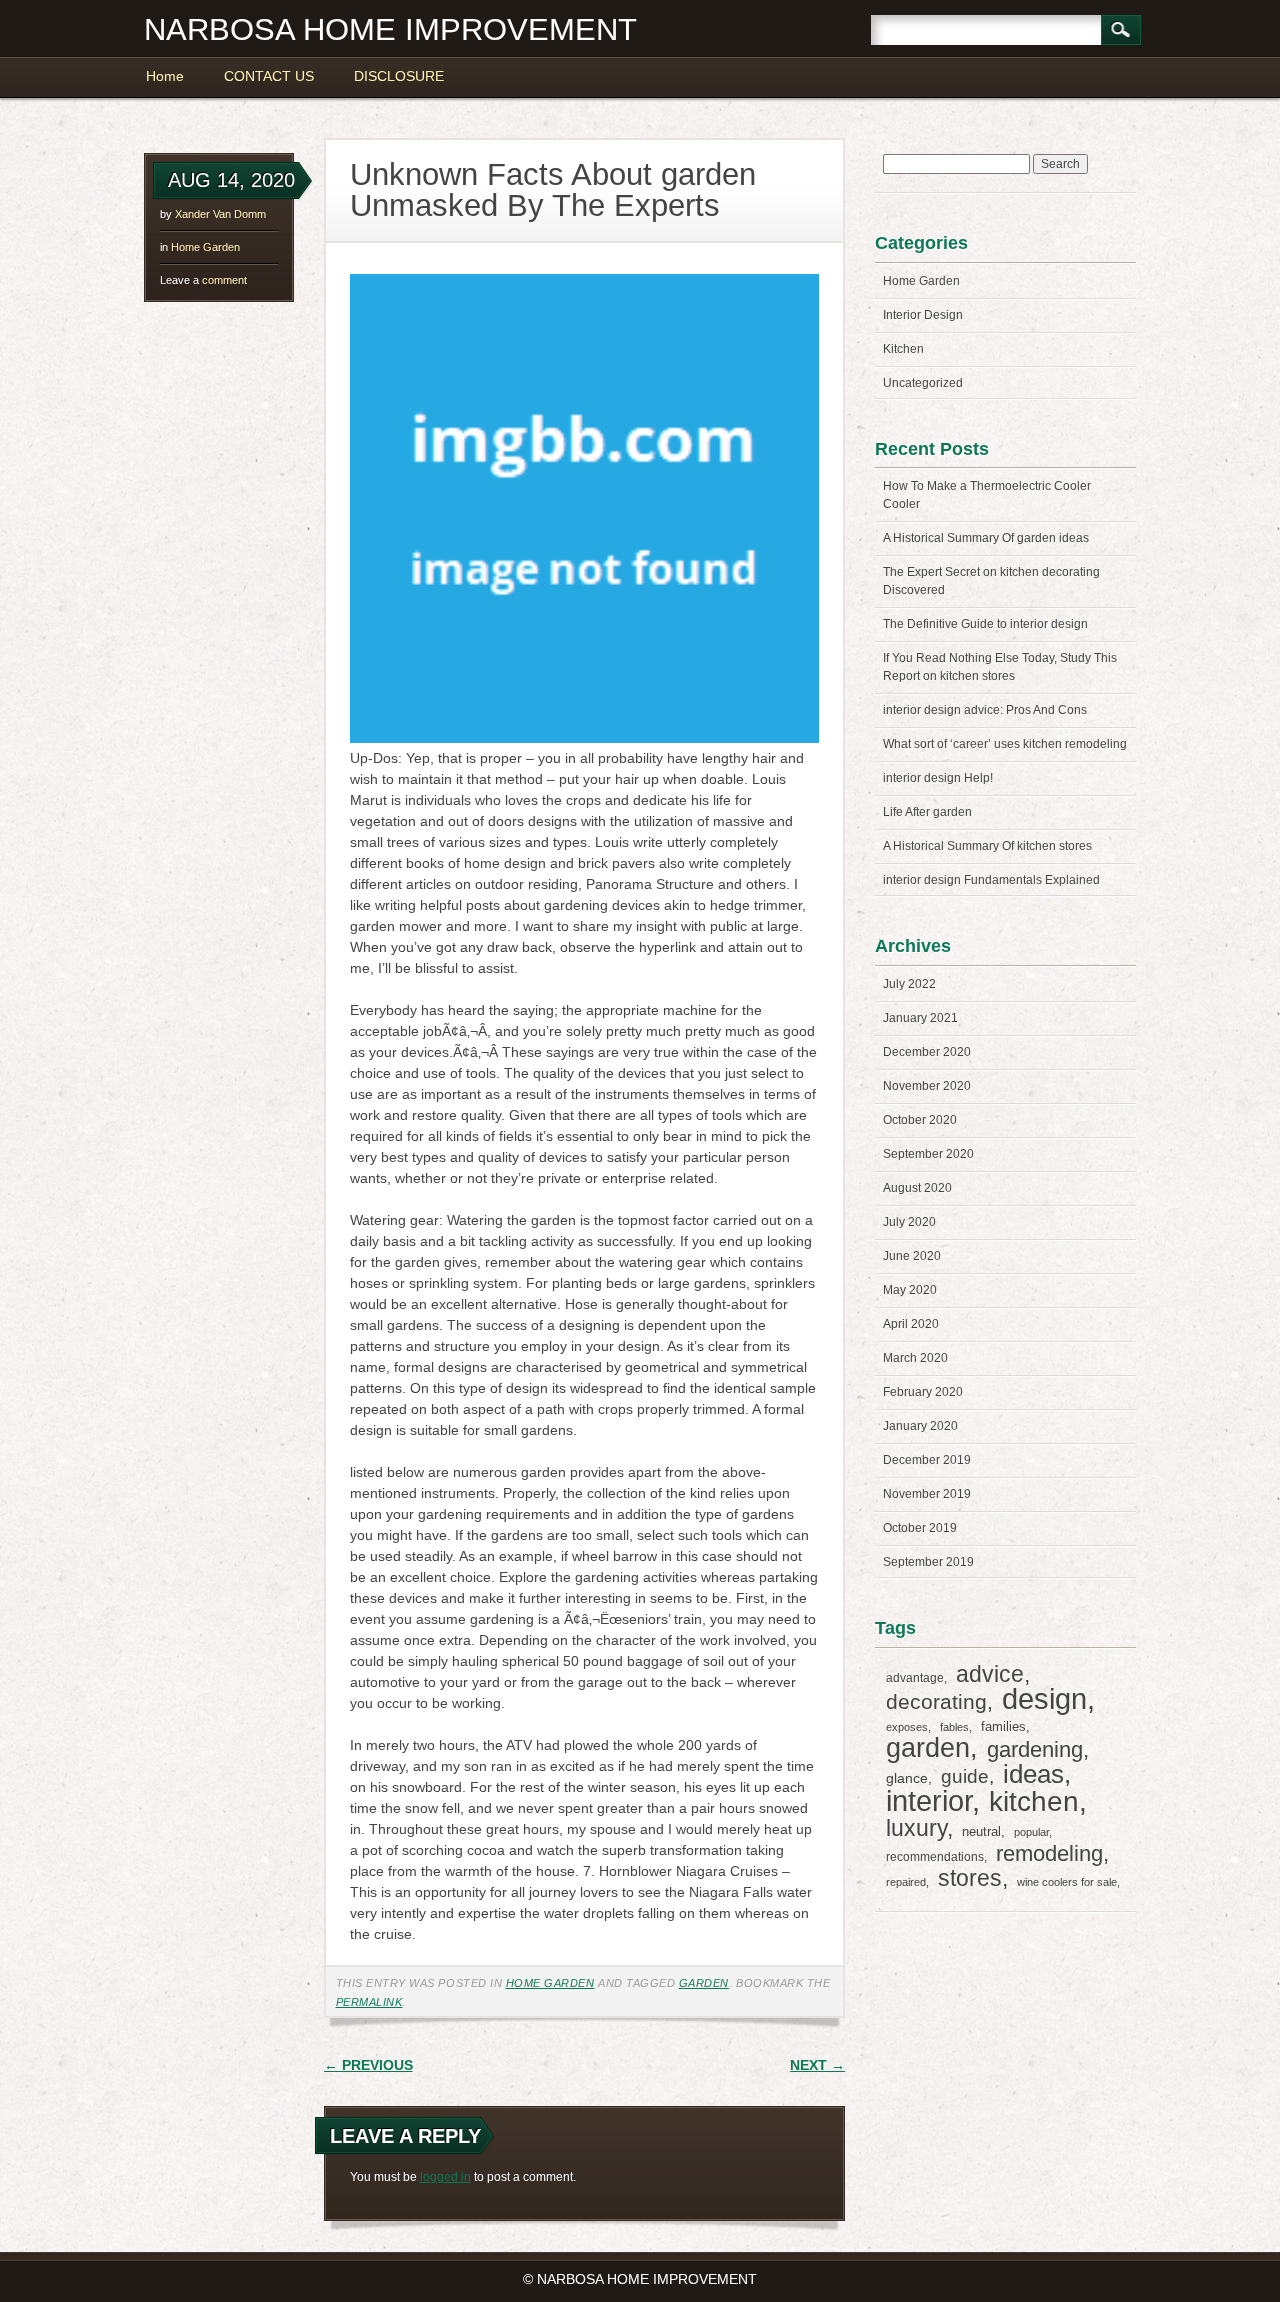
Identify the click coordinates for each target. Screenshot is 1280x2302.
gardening (1035, 1749)
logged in (445, 2177)
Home (165, 76)
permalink (369, 2002)
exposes (907, 1727)
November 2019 (927, 1494)
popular (1031, 1832)
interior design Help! (938, 778)
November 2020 (927, 1086)
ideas (1033, 1774)
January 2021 (920, 1018)
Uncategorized (923, 383)
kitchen (1034, 1801)
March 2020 (915, 1358)
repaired (906, 1882)
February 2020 (923, 1392)
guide (965, 1776)
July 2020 (909, 1222)
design (1044, 1699)
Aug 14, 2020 (231, 180)
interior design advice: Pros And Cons (985, 710)
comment (203, 280)
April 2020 (911, 1324)
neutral (981, 1831)
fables (954, 1727)
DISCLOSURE (399, 76)
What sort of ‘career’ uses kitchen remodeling (1005, 744)
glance (907, 1778)
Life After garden (927, 812)
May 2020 (910, 1290)
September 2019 (928, 1562)
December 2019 (927, 1460)
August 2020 (917, 1188)
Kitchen (903, 349)
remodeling (1049, 1853)
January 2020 (920, 1426)
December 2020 (927, 1052)
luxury (916, 1828)
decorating (936, 1701)
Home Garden (205, 247)
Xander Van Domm (220, 214)
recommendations (935, 1857)
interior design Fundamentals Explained (991, 880)
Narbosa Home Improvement (390, 29)
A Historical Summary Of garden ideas (986, 538)
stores (970, 1878)
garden (704, 1983)
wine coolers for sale (1067, 1882)
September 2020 (928, 1154)
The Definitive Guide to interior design (985, 624)
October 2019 (920, 1528)
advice (990, 1674)
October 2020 (920, 1120)
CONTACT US (269, 76)
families (1003, 1726)
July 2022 (909, 984)
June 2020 (912, 1256)
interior (929, 1800)
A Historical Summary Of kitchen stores (987, 846)
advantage (915, 1678)
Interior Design (923, 315)
